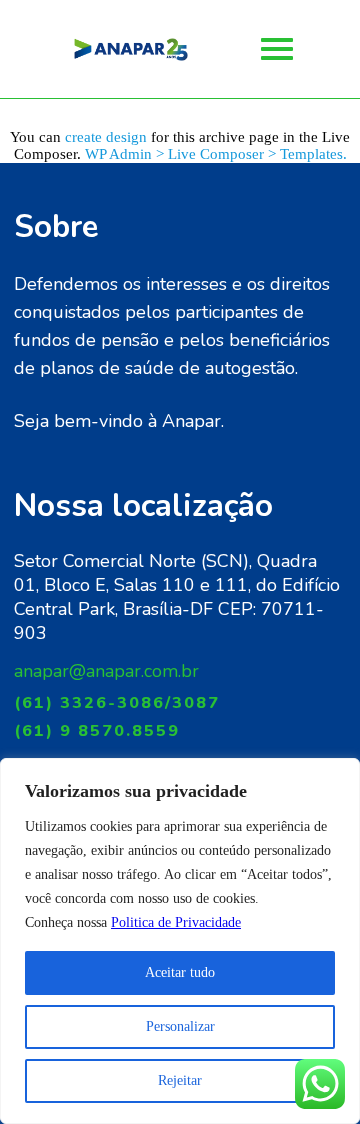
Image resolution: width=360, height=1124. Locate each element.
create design (106, 137)
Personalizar (180, 1026)
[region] (180, 941)
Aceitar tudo (180, 972)
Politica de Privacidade (176, 922)
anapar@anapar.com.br (106, 671)
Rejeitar (180, 1080)
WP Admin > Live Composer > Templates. (216, 154)
